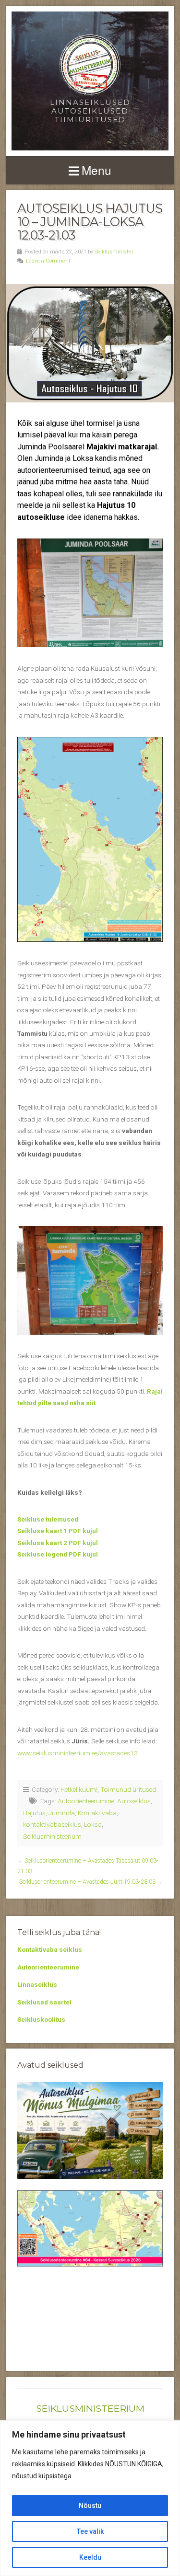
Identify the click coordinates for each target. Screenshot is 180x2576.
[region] (90, 2498)
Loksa (93, 1824)
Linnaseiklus (37, 1984)
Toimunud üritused (128, 1789)
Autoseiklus (134, 1801)
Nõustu (90, 2506)
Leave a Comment (48, 261)
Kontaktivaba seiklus (50, 1949)
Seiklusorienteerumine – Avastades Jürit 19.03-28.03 (87, 1882)
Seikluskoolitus (41, 2019)
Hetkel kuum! (79, 1789)
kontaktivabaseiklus (52, 1824)
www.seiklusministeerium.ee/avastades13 (78, 1753)
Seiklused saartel (44, 2002)
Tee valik (90, 2531)
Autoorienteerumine (86, 1801)
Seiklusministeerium (52, 1836)
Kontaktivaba (97, 1813)
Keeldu (90, 2557)
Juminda (62, 1813)
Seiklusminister (114, 252)
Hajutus (34, 1813)
